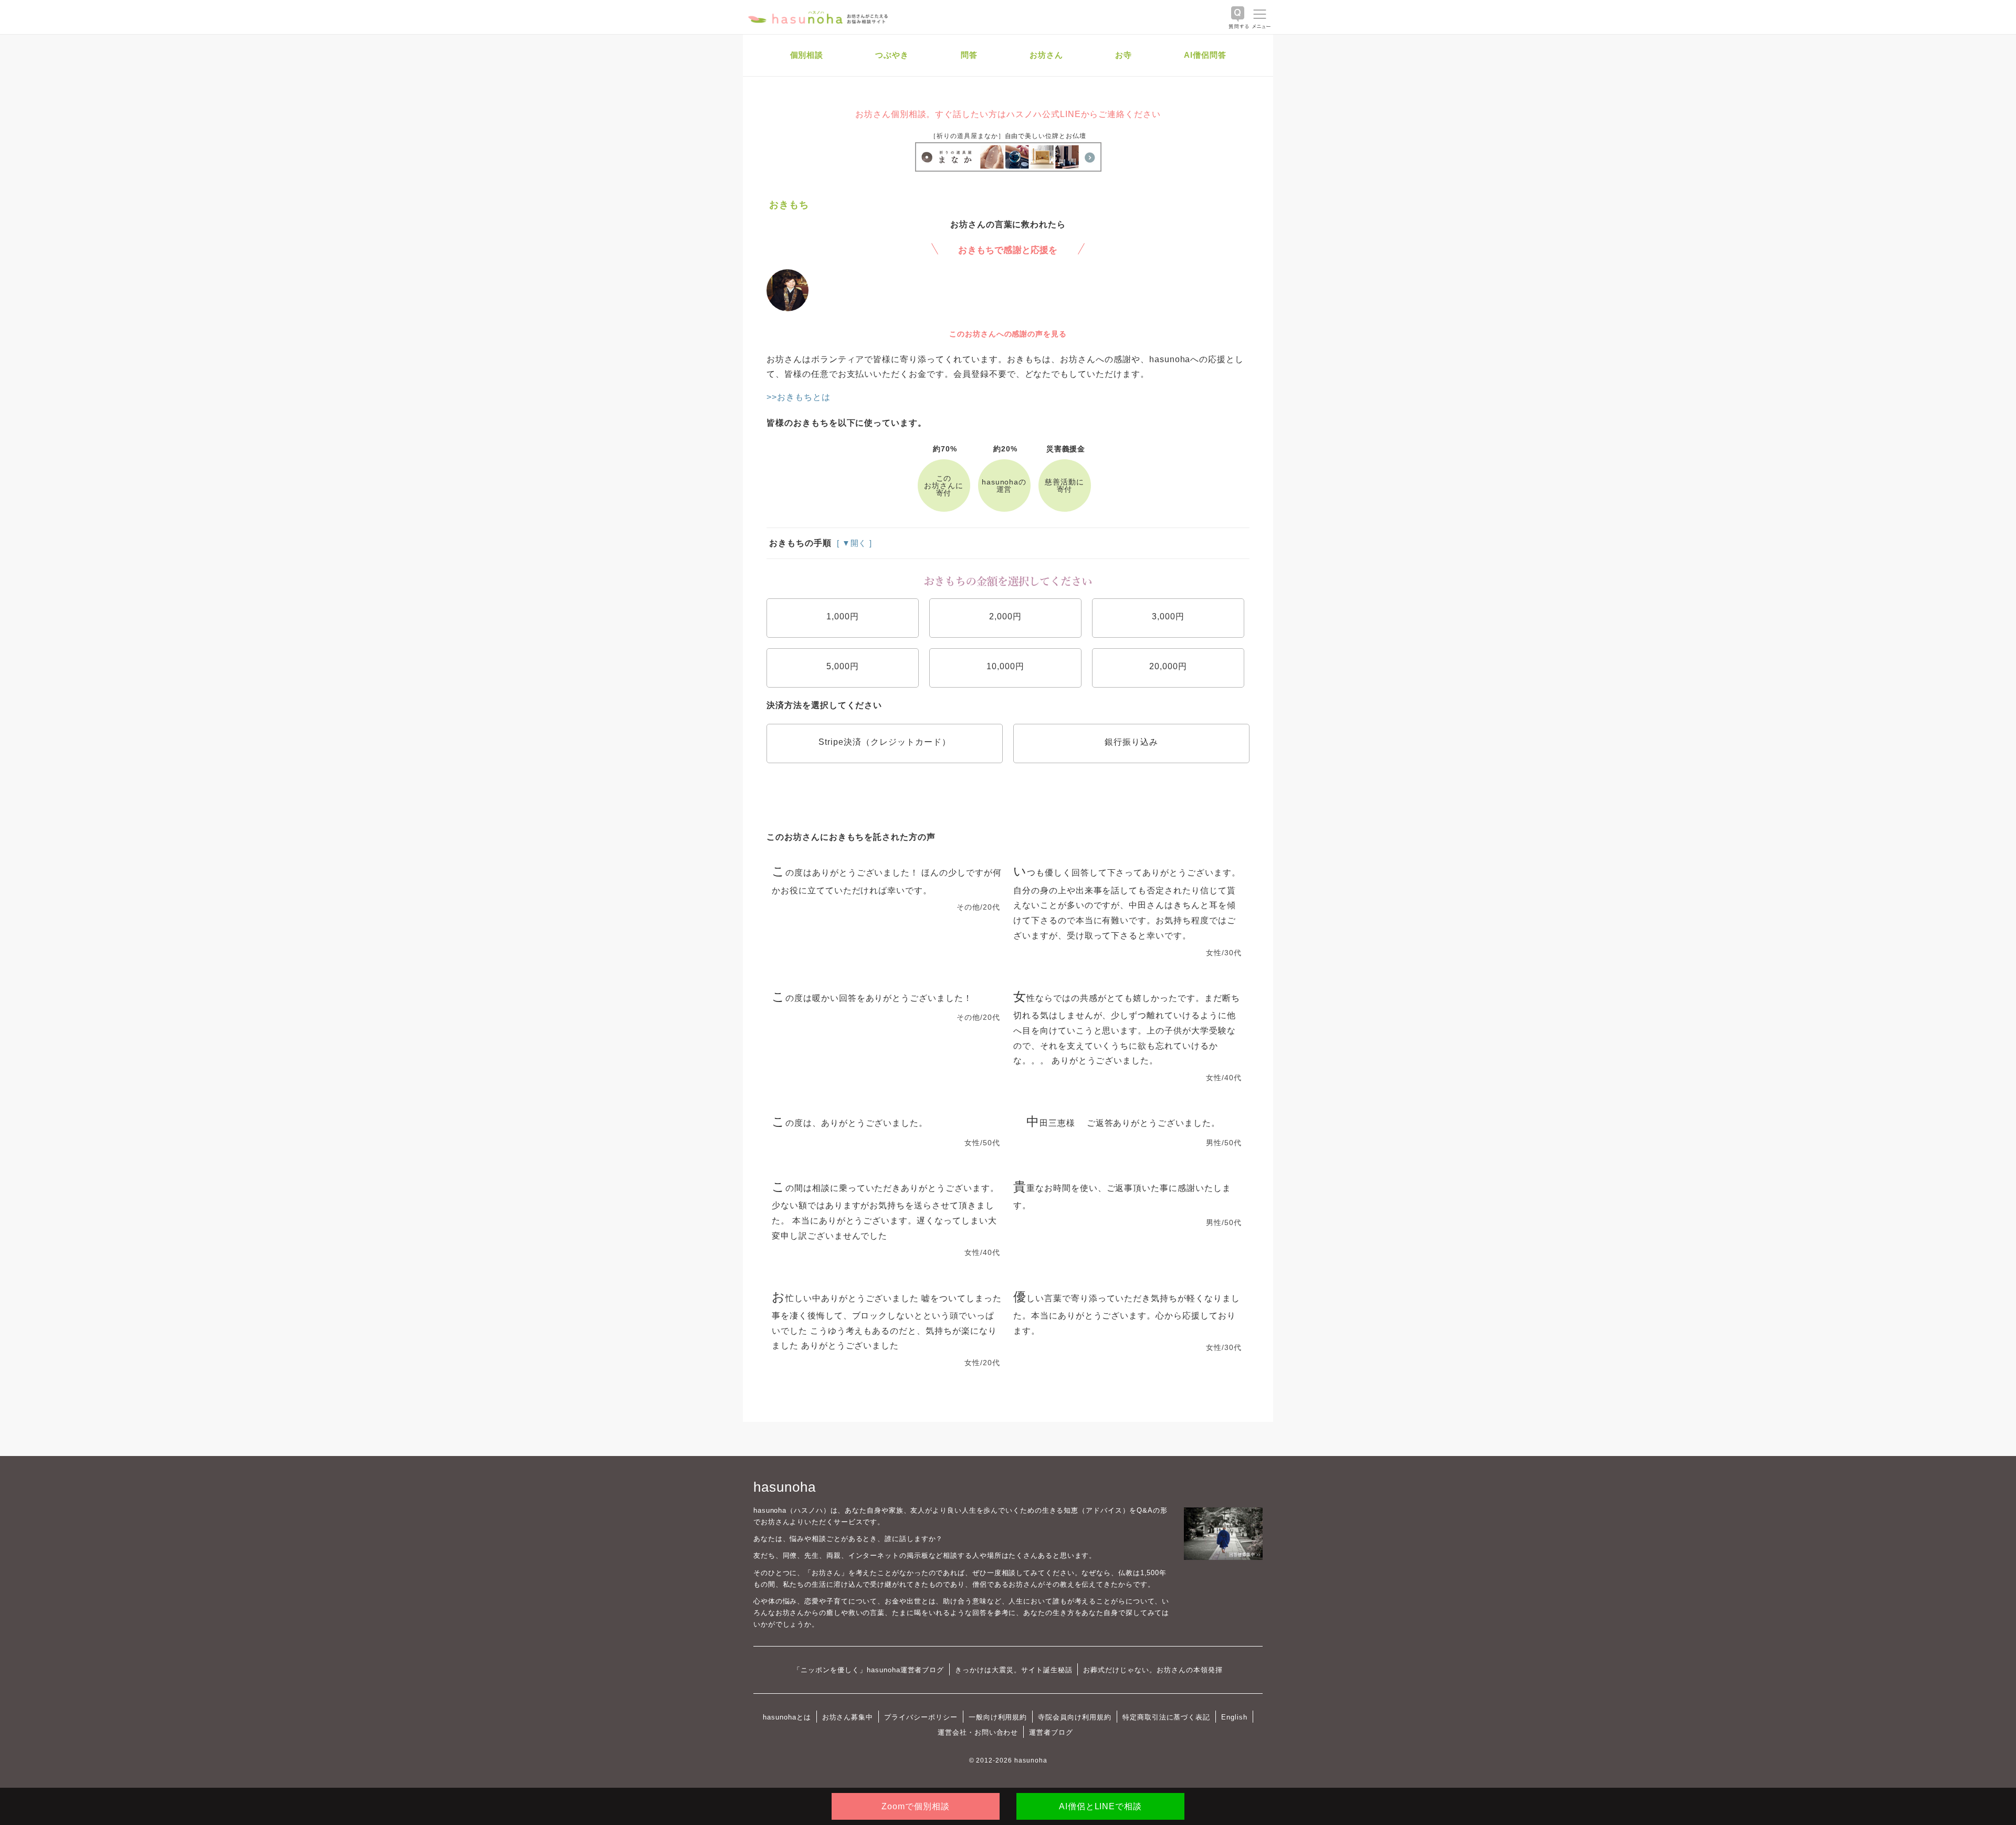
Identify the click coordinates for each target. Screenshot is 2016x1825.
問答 (969, 55)
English (1234, 1717)
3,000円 (1168, 616)
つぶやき (892, 55)
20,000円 (1168, 666)
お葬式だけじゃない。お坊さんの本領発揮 (1153, 1670)
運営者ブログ (1051, 1732)
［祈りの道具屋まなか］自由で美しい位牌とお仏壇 (1008, 136)
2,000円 (1005, 616)
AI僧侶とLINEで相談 (1100, 1806)
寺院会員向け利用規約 (1075, 1717)
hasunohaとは (787, 1717)
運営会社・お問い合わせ (978, 1732)
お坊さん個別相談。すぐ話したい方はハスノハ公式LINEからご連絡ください (1008, 114)
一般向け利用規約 (998, 1717)
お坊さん (1046, 55)
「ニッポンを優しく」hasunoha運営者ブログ (869, 1670)
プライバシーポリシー (921, 1717)
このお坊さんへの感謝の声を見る (1008, 334)
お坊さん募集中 (848, 1717)
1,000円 (843, 616)
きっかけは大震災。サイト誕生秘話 (1014, 1670)
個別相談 (807, 55)
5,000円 (843, 666)
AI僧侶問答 (1205, 55)
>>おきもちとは (799, 397)
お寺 (1123, 55)
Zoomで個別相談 (916, 1806)
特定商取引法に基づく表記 (1166, 1717)
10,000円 (1005, 666)
